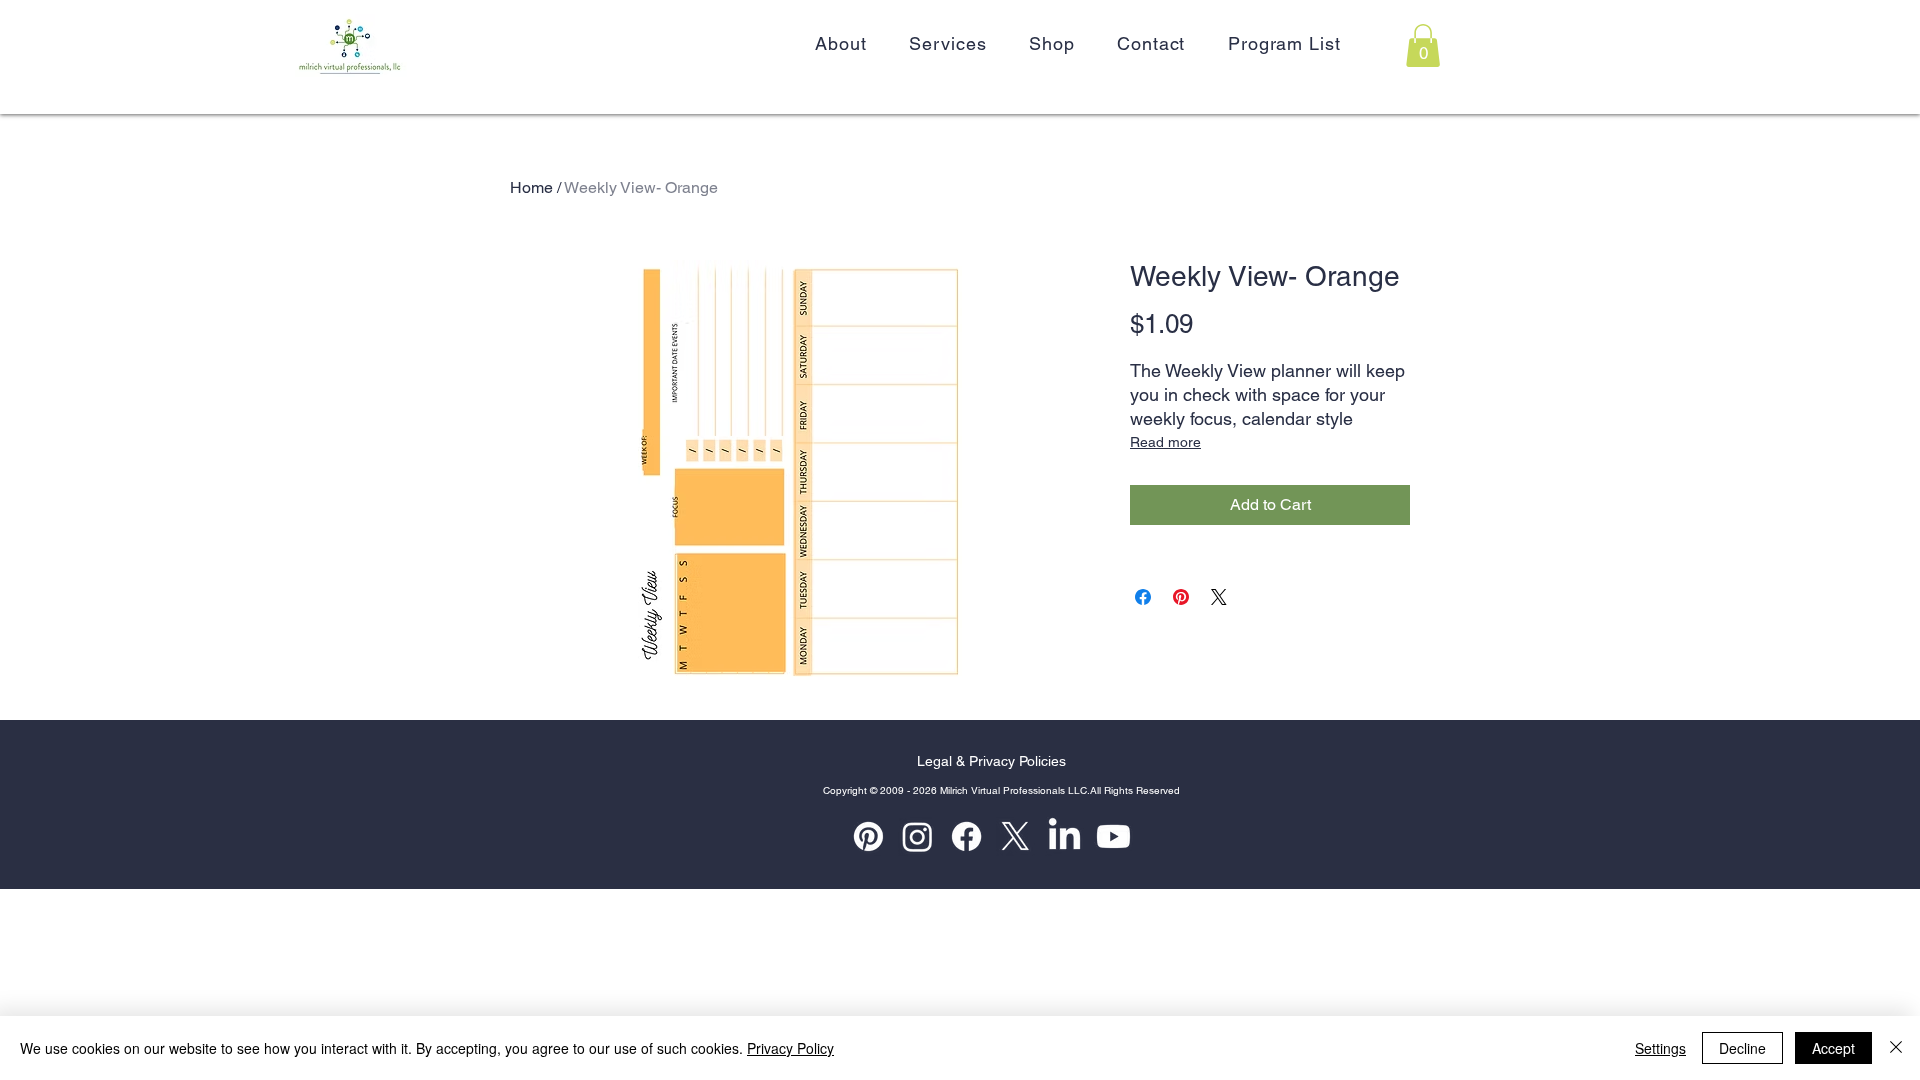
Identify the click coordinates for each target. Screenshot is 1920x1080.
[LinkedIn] (1064, 836)
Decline (1742, 1048)
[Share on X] (1219, 597)
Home (531, 187)
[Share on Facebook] (1143, 597)
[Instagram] (917, 836)
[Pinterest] (868, 836)
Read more (1165, 442)
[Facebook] (966, 836)
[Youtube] (1113, 836)
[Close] (1896, 1048)
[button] (1423, 45)
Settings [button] (1660, 1048)
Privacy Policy (790, 1048)
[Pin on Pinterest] (1181, 597)
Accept (1833, 1048)
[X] (1015, 836)
